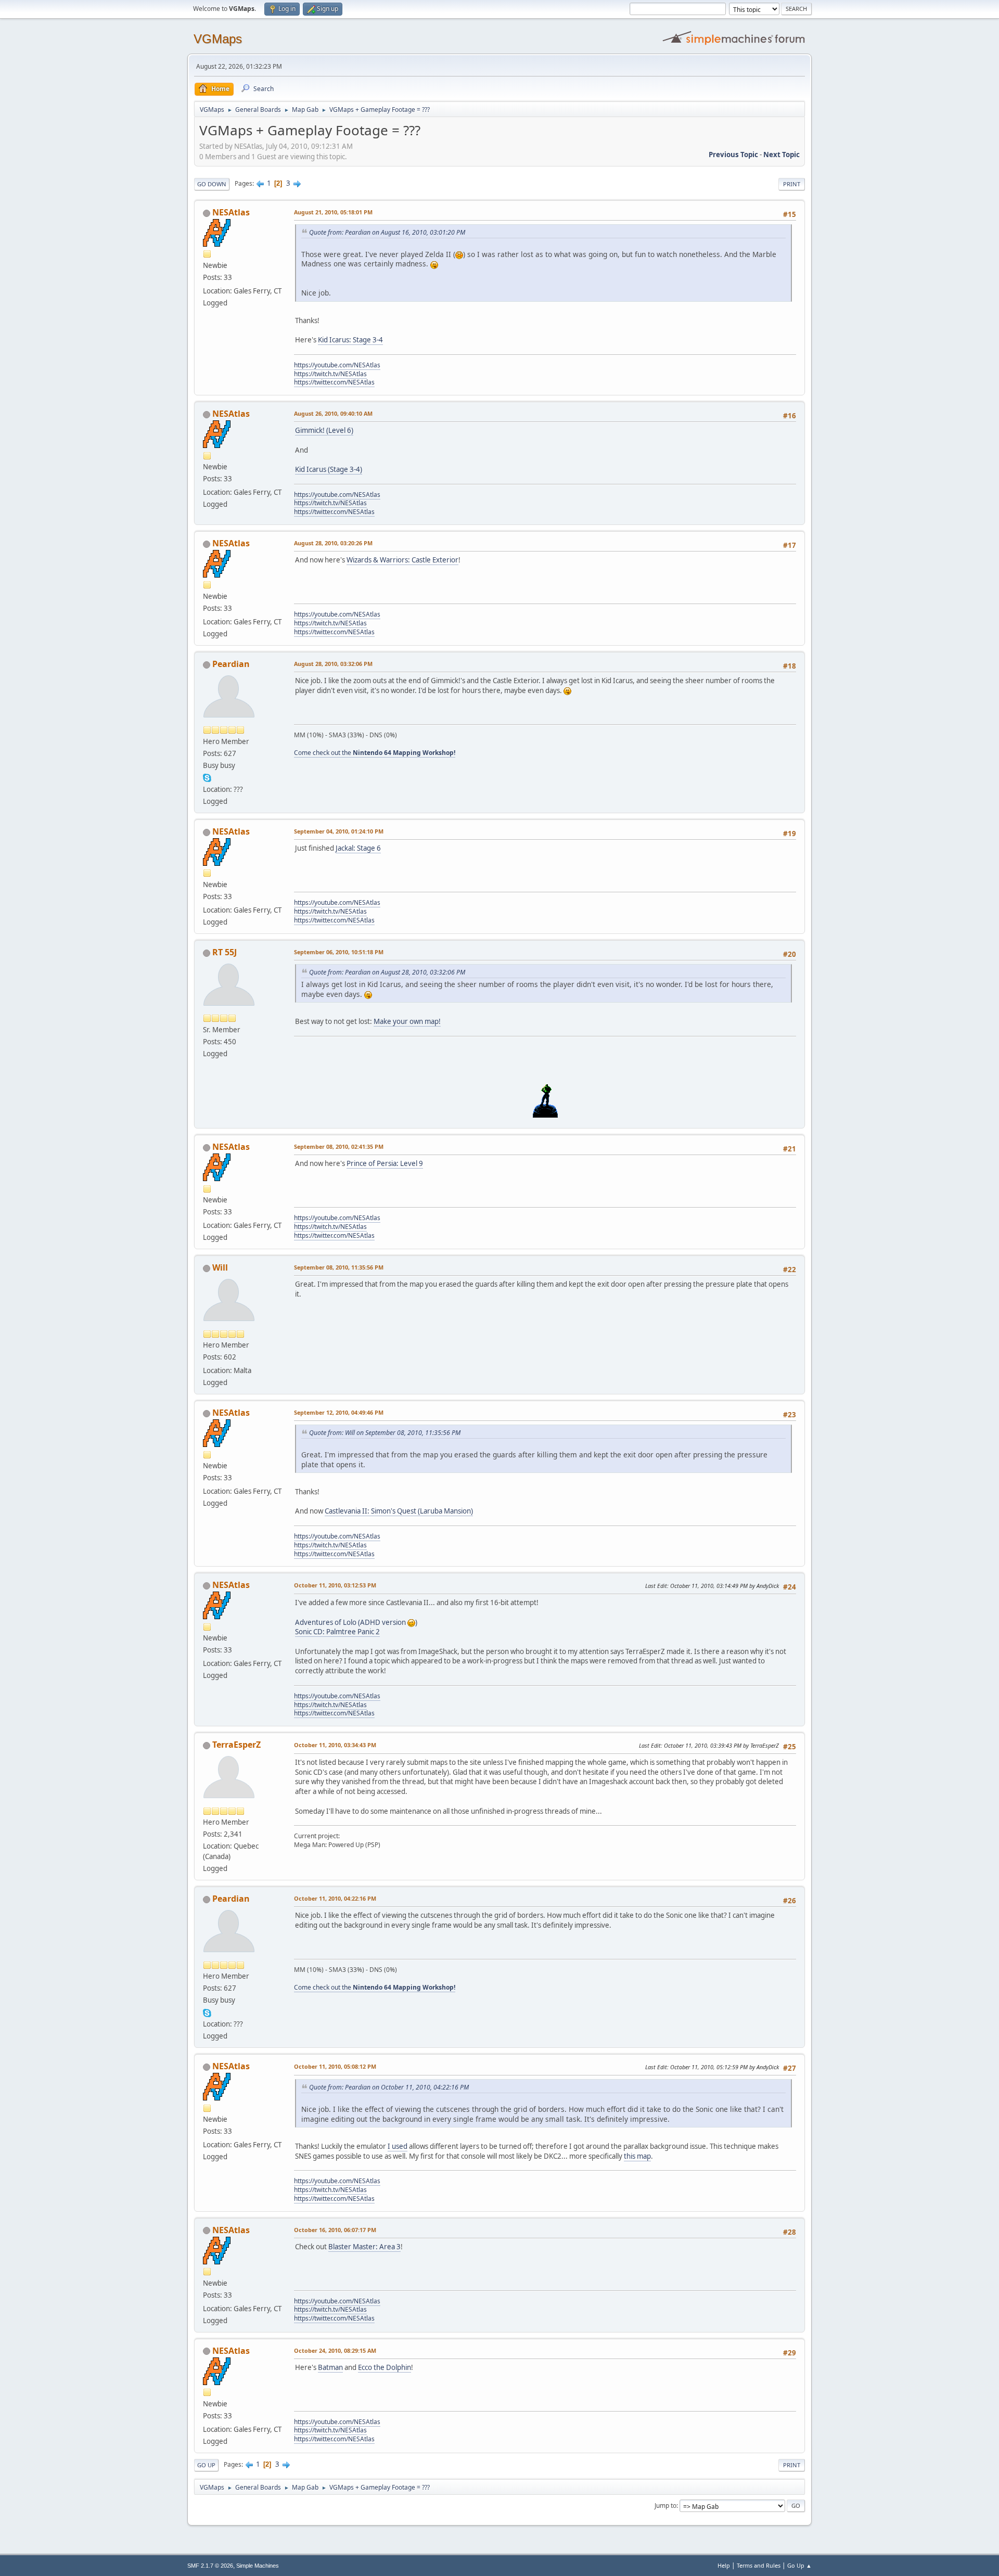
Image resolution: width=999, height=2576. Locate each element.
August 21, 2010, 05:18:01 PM (333, 212)
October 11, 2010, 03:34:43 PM (335, 1745)
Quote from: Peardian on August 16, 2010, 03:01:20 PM (387, 232)
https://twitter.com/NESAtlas (334, 382)
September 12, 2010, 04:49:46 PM (339, 1412)
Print (792, 184)
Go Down (212, 184)
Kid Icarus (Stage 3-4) (329, 469)
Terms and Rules (759, 2565)
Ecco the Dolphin (385, 2367)
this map (637, 2156)
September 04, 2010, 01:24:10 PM (339, 831)
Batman (330, 2367)
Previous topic (733, 155)
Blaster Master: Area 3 (364, 2247)
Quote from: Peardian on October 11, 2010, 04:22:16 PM (389, 2087)
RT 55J (225, 952)
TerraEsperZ (236, 1745)
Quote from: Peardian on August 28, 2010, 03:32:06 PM (387, 972)
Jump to (665, 2505)
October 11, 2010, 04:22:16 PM (335, 1898)
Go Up (206, 2465)
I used (398, 2146)
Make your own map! (407, 1021)
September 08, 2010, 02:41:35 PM (339, 1146)
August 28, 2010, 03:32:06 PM (333, 664)
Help (724, 2565)
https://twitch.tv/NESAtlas (330, 374)
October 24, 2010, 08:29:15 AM (335, 2350)
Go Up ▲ (799, 2565)
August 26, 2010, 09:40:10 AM (333, 413)
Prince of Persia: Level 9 (385, 1163)
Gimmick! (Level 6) (324, 430)
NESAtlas (231, 212)
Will (220, 1267)
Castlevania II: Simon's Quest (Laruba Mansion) (399, 1511)
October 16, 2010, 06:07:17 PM (335, 2230)
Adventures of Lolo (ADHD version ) (356, 1622)
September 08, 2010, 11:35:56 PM (339, 1267)
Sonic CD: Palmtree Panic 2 (337, 1632)
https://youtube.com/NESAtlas (337, 365)
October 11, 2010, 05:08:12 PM (335, 2066)
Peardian (231, 664)
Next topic (782, 155)
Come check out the (375, 753)
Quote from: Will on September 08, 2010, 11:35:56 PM (385, 1433)
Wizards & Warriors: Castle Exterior (402, 560)
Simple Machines (258, 2566)
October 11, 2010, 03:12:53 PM (335, 1585)
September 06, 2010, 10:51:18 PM (339, 952)
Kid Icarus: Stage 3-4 (350, 340)
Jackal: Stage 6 (358, 848)
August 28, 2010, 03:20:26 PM (333, 543)
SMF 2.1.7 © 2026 (210, 2566)
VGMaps (218, 39)
